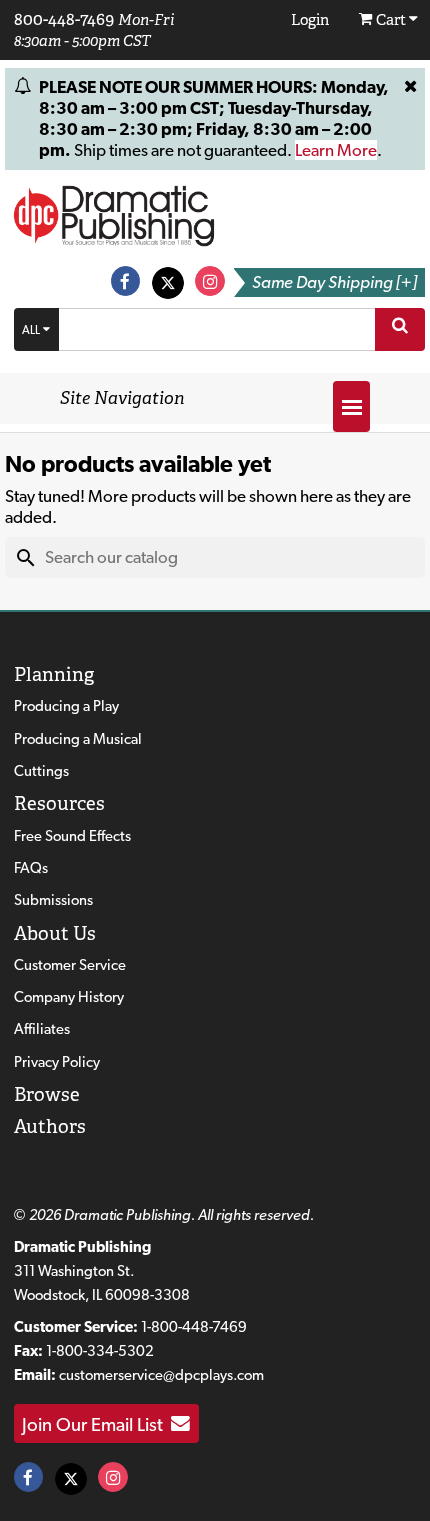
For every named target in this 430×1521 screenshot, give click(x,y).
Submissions (53, 900)
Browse (47, 1094)
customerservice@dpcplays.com (161, 1375)
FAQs (31, 868)
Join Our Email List (96, 1424)
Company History (69, 997)
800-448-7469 (64, 19)
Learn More (336, 150)
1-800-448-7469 (194, 1327)
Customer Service (70, 965)
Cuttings (41, 771)
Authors (50, 1126)
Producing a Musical (78, 739)
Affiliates (42, 1029)
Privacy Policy (57, 1062)
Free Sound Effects (72, 836)
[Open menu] (351, 406)
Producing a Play (66, 706)
